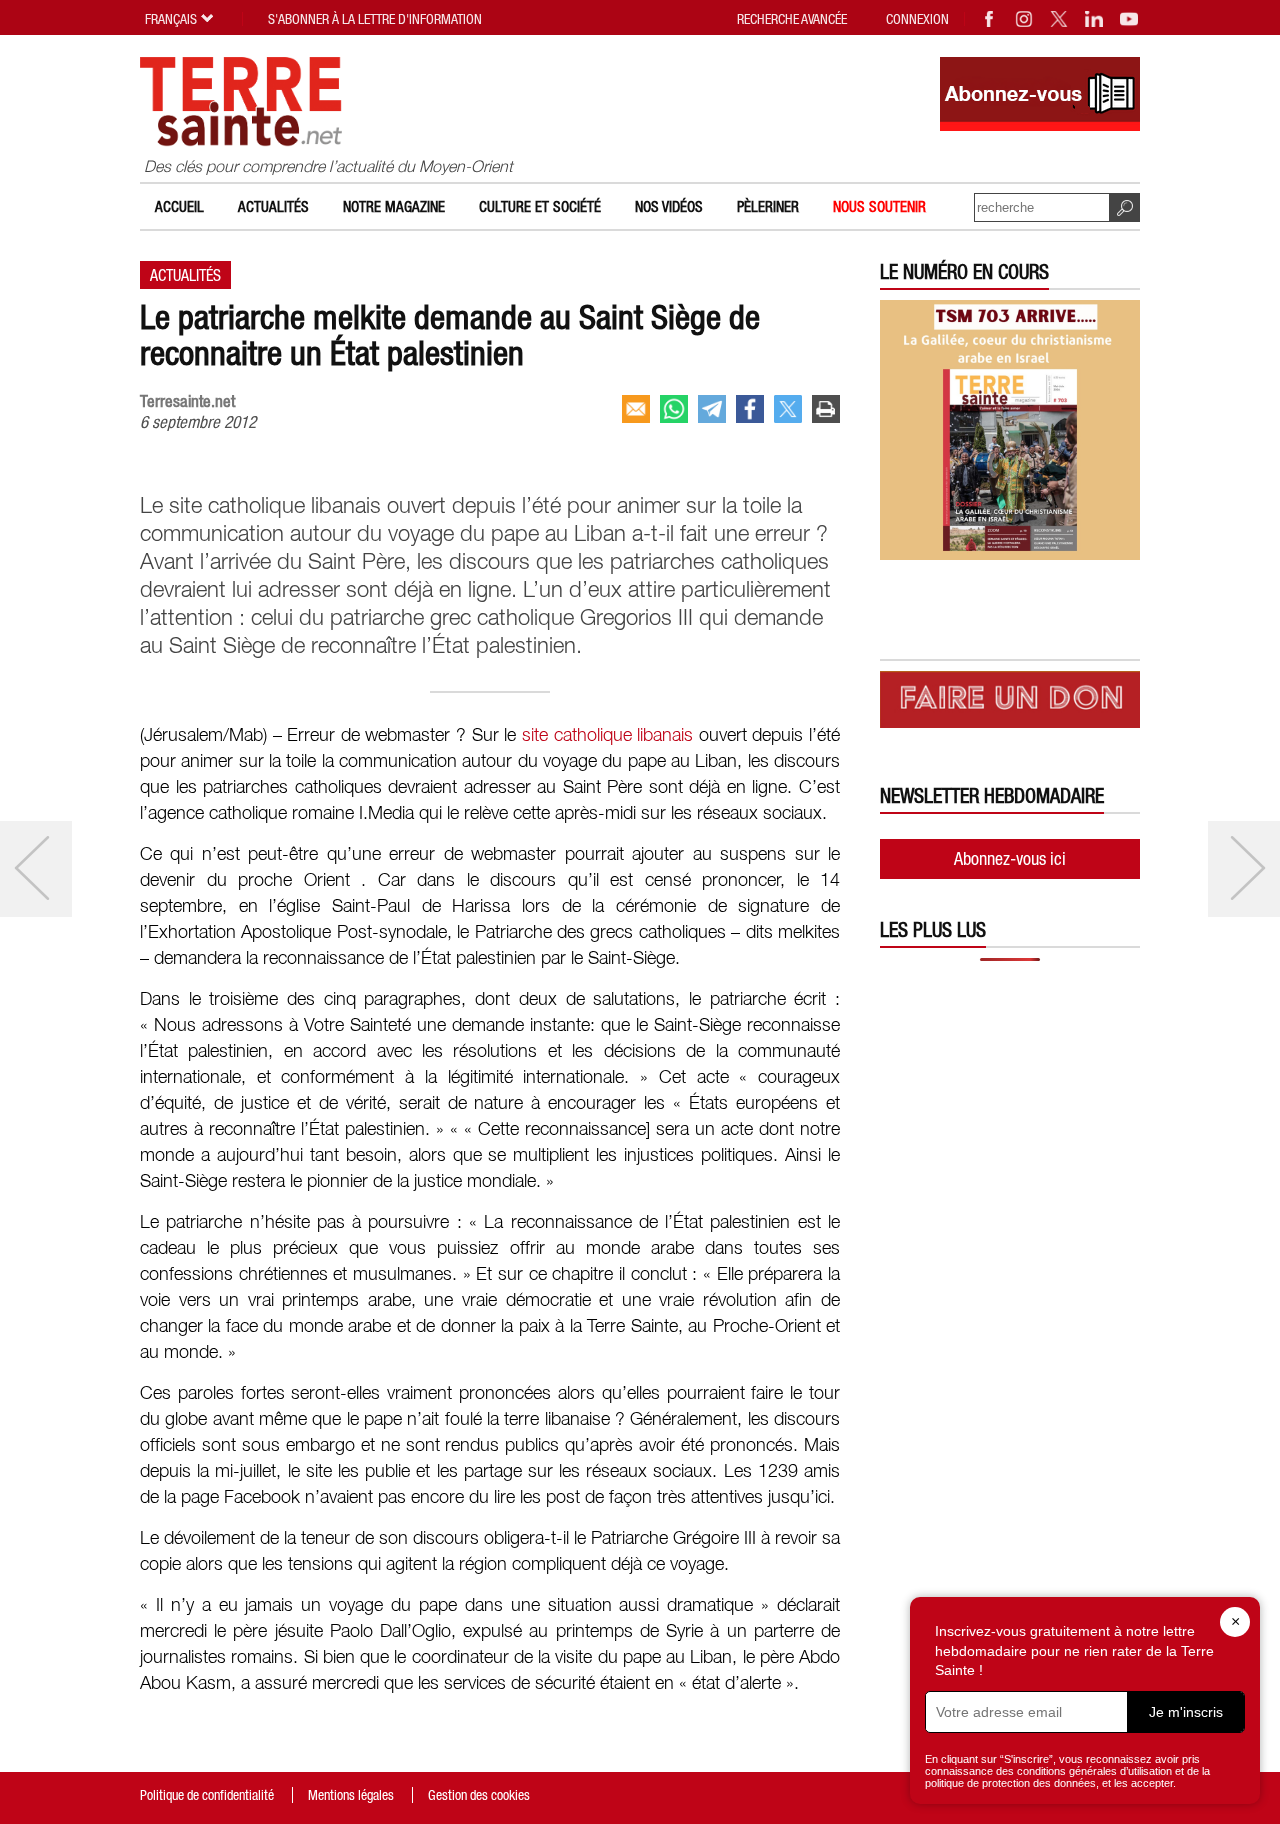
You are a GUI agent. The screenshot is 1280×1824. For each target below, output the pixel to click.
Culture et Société (540, 206)
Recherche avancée (792, 19)
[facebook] (750, 409)
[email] (636, 409)
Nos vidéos (669, 206)
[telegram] (712, 409)
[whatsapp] (674, 409)
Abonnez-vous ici (1010, 858)
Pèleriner (768, 206)
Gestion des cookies (479, 1795)
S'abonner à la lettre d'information (375, 19)
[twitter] (788, 409)
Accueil (179, 206)
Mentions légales (351, 1795)
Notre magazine (394, 206)
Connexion (917, 19)
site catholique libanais (607, 736)
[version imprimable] (826, 409)
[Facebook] (990, 19)
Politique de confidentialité (207, 1795)
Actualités (273, 206)
